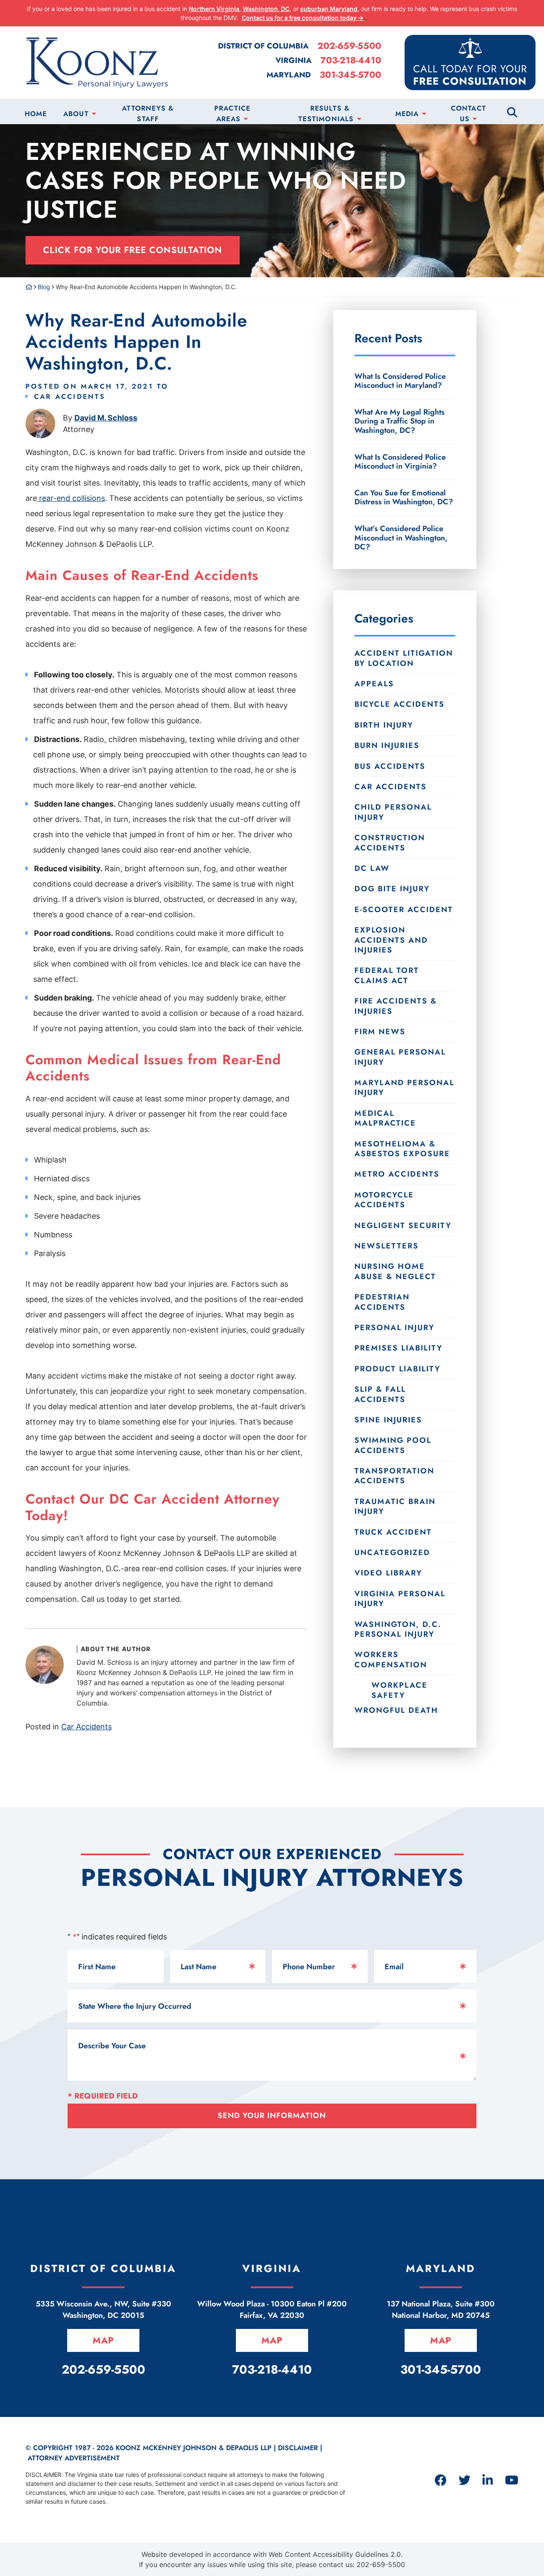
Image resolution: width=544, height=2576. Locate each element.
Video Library (388, 1573)
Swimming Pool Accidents (393, 1445)
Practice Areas (232, 114)
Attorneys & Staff (148, 114)
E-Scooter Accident (404, 910)
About (76, 114)
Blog (44, 287)
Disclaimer (298, 2448)
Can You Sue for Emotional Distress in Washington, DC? (404, 498)
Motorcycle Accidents (384, 1200)
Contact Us (469, 114)
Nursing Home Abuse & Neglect (395, 1271)
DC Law (372, 868)
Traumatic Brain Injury (395, 1506)
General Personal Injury (400, 1057)
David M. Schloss (106, 418)
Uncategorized (392, 1552)
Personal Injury (394, 1328)
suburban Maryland (329, 9)
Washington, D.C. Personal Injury (398, 1629)
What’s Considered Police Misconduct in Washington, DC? (401, 537)
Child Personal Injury (393, 812)
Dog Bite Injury (392, 889)
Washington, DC (266, 9)
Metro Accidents (397, 1174)
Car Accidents (70, 397)
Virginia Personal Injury (400, 1599)
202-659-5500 (349, 46)
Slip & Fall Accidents (380, 1394)
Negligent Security (403, 1225)
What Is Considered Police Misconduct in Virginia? (400, 462)
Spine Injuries (388, 1420)
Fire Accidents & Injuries (396, 1006)
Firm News (380, 1032)
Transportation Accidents (394, 1476)
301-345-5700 (350, 75)
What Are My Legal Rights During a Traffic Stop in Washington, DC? (399, 421)
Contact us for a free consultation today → (303, 18)
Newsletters (387, 1246)
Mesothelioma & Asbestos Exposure (402, 1149)
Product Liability (397, 1369)
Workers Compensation (391, 1659)
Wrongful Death (396, 1710)
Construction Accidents (390, 843)
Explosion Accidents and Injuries (391, 940)
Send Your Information (272, 2115)
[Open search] (512, 111)
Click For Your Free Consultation (133, 250)
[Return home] (29, 287)
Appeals (374, 684)
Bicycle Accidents (399, 704)
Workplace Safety (399, 1690)
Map (103, 2340)
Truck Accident (393, 1532)
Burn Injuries (387, 745)
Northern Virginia (214, 9)
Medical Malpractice (385, 1118)
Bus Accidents (390, 766)
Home (36, 114)
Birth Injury (384, 725)
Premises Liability (398, 1348)
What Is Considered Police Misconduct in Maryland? (400, 381)
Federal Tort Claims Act (387, 975)
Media (407, 114)
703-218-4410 (351, 61)
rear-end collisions (71, 498)
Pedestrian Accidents (382, 1302)
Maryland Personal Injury (404, 1088)
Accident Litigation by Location (404, 658)
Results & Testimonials (326, 114)
